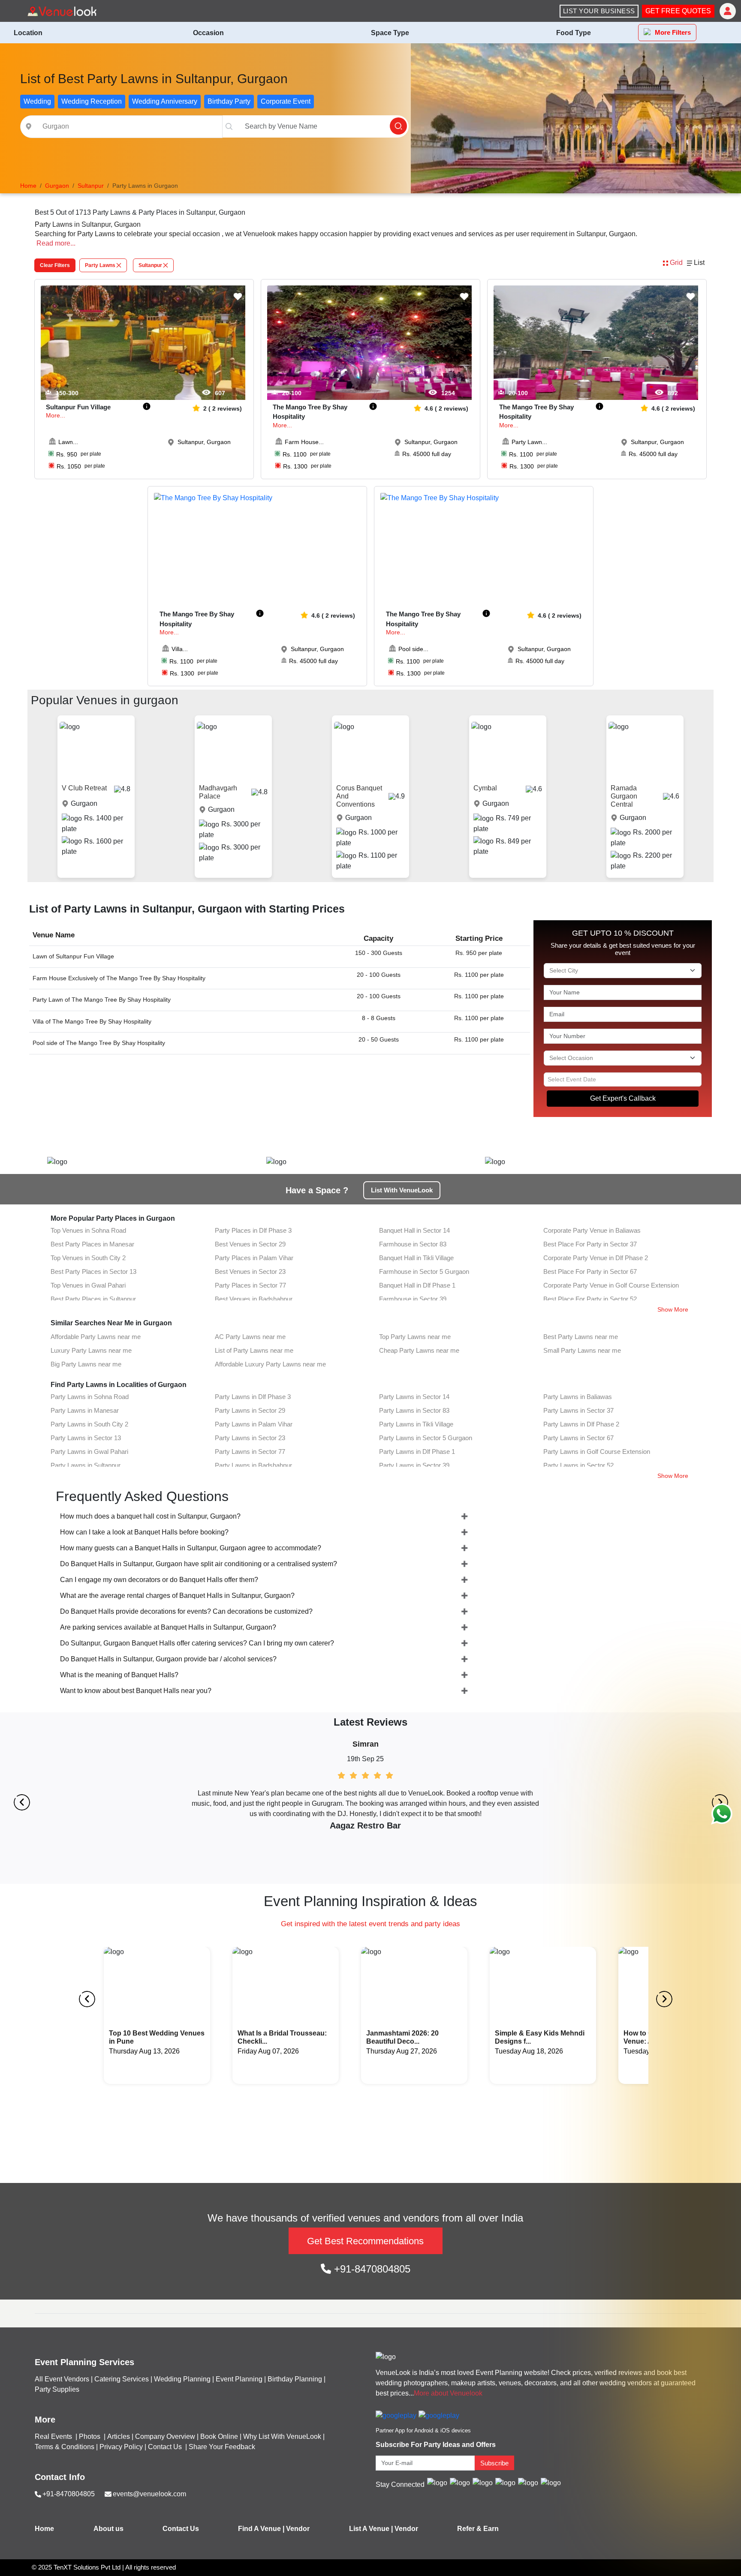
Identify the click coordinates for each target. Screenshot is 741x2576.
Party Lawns (100, 265)
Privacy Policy (121, 2447)
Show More (673, 1309)
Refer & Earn (478, 2529)
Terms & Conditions (65, 2447)
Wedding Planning (182, 2379)
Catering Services (122, 2379)
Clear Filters (55, 265)
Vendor (298, 2529)
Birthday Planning (295, 2379)
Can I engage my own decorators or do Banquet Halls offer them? (159, 1580)
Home (44, 2529)
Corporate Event (286, 101)
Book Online (219, 2436)
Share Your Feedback (222, 2447)
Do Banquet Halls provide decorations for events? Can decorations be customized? (186, 1611)
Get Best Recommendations (365, 2241)
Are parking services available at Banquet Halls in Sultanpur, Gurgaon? (168, 1627)
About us (108, 2529)
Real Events (54, 2436)
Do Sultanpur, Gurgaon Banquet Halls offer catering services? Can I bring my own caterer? (197, 1643)
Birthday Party (229, 101)
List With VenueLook (402, 1190)
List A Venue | (371, 2529)
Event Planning (239, 2379)
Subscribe (494, 2463)
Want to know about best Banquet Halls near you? (136, 1691)
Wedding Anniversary (165, 101)
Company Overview (165, 2436)
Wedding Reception (92, 101)
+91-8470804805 (371, 2269)
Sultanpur (150, 265)
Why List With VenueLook (282, 2436)
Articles (119, 2436)
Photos (90, 2436)
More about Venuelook (448, 2393)
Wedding (37, 101)
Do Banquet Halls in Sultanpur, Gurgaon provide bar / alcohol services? (168, 1659)
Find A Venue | (261, 2529)
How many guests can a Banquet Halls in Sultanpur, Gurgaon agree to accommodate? (191, 1548)
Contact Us (165, 2447)
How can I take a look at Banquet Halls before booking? (144, 1532)
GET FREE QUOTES (678, 11)
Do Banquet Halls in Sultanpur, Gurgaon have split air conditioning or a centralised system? (199, 1564)
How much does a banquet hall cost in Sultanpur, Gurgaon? (150, 1516)
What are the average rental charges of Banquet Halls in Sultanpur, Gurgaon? (177, 1596)
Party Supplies (57, 2389)
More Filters (673, 32)
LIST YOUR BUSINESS (599, 11)
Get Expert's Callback (623, 1098)
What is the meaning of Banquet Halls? (119, 1675)
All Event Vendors (62, 2379)
